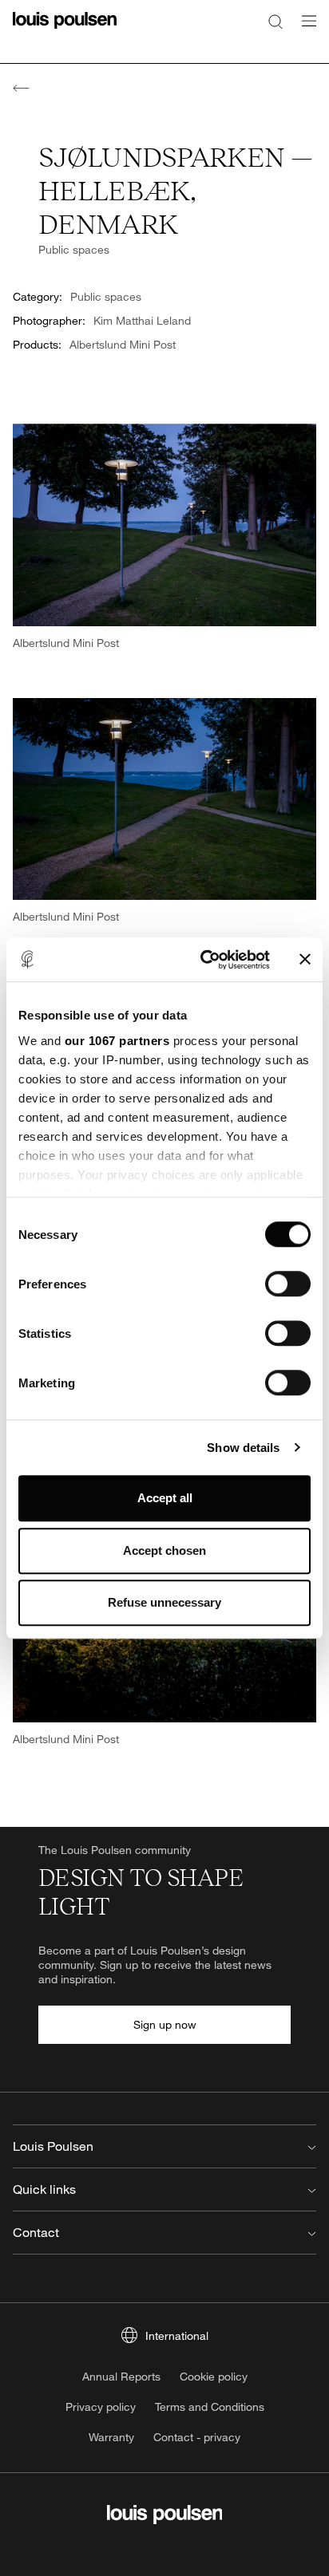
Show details (243, 1448)
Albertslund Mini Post (123, 344)
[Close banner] (305, 960)
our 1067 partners (117, 1041)
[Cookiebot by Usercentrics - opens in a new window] (204, 960)
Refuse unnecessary (164, 1602)
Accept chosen (164, 1550)
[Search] (275, 21)
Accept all (165, 1498)
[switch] (288, 1284)
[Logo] (65, 30)
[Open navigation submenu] (304, 30)
